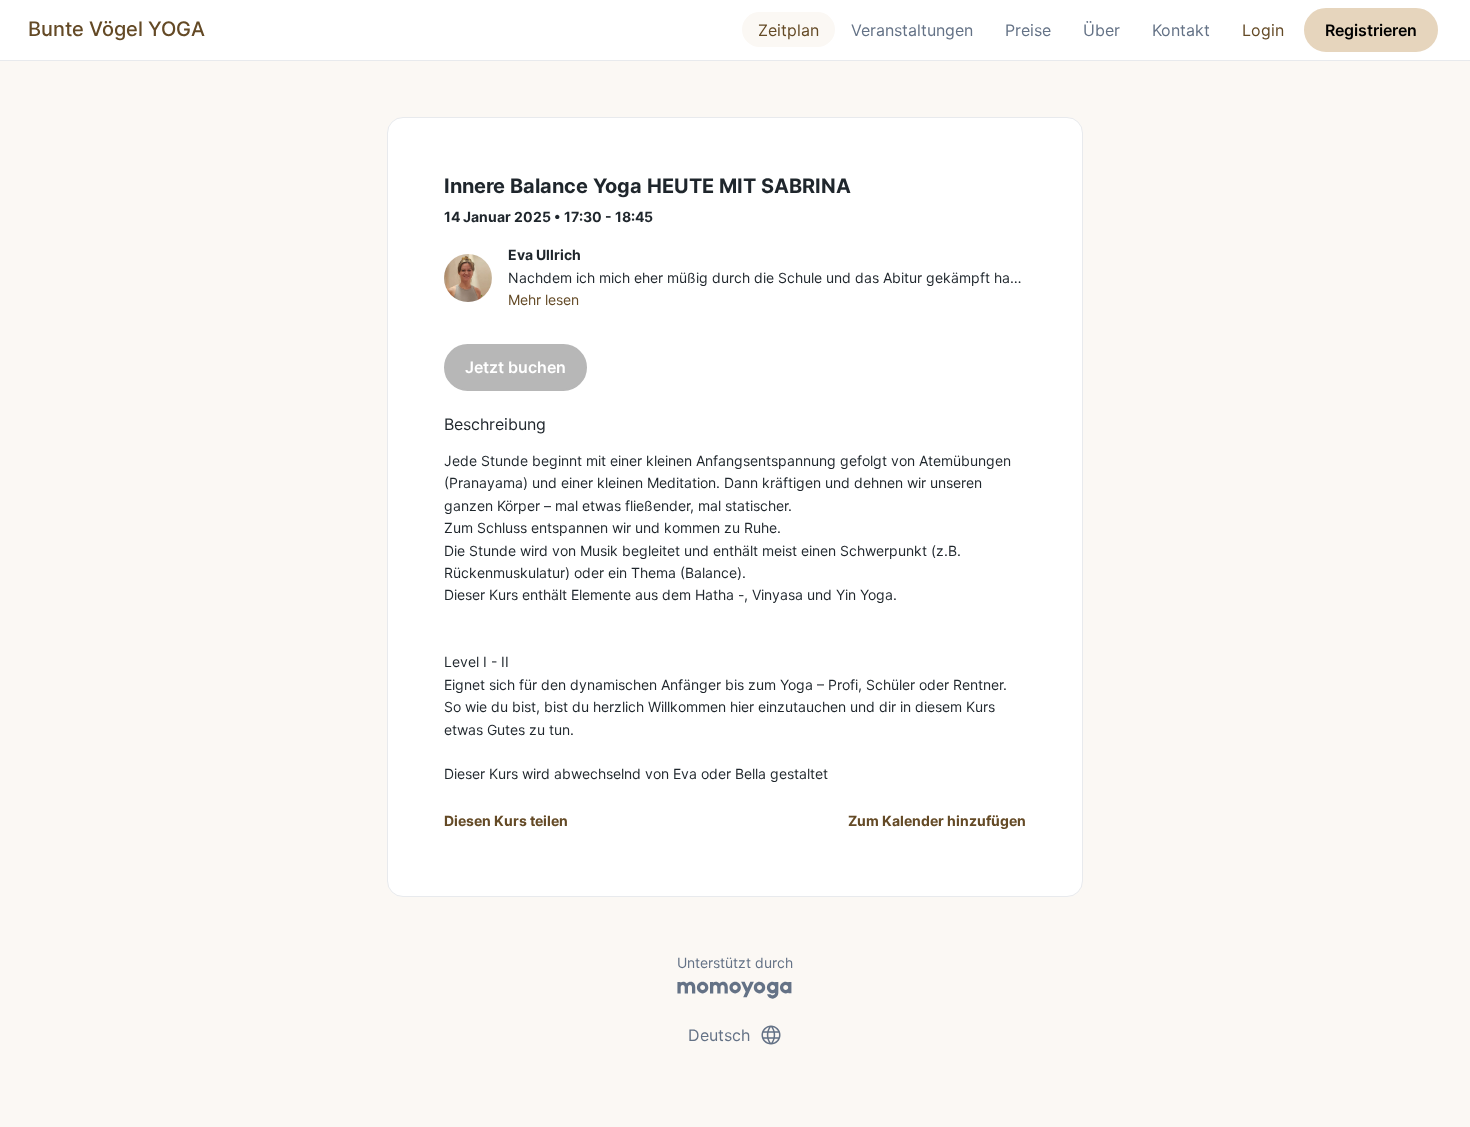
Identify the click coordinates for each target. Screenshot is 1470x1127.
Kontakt (1181, 30)
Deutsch (735, 1035)
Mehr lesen (543, 299)
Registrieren (1371, 30)
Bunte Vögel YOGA (116, 29)
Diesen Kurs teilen (506, 820)
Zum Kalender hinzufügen (937, 820)
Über (1101, 30)
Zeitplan (788, 30)
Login (1263, 30)
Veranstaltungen (912, 30)
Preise (1028, 30)
